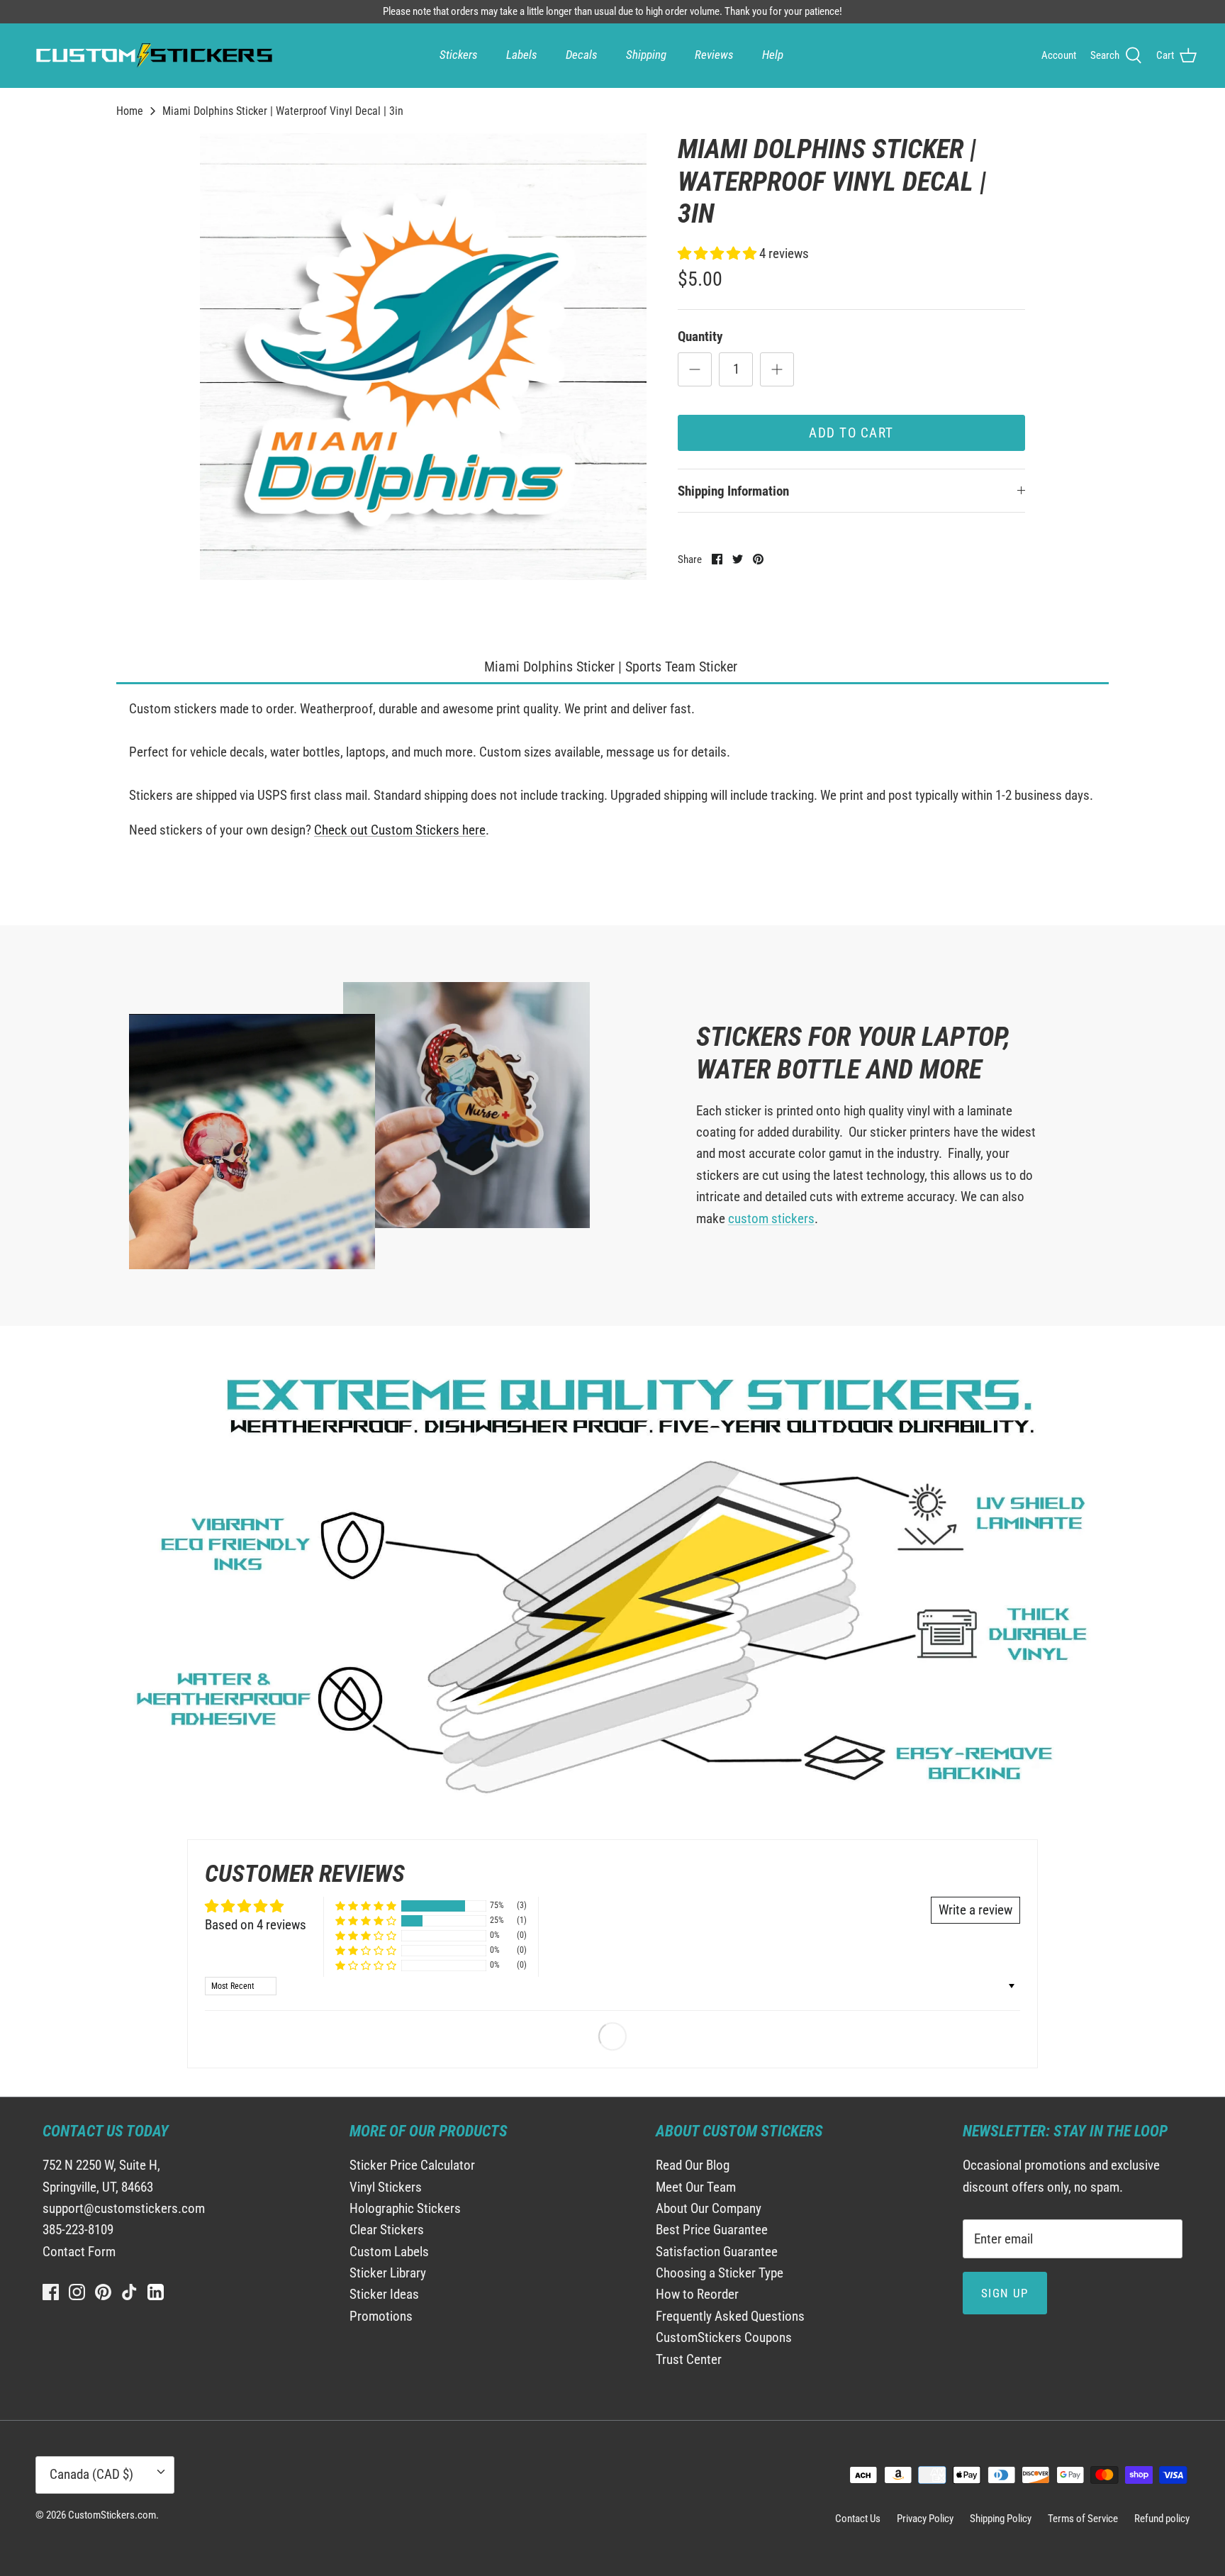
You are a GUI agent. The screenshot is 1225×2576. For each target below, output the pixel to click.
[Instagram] (77, 2292)
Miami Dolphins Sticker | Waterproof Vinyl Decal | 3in (283, 111)
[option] (423, 357)
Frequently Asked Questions (730, 2316)
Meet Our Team (696, 2187)
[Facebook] (51, 2292)
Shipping (646, 55)
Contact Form (79, 2252)
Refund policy (1162, 2519)
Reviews (714, 55)
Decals (582, 55)
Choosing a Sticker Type (720, 2273)
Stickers (459, 55)
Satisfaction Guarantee (717, 2252)
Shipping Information (733, 491)
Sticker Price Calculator (412, 2165)
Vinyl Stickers (386, 2187)
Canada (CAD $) (91, 2474)
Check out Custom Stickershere (400, 830)
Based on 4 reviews (256, 1925)
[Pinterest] (103, 2292)
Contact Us (858, 2519)
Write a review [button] (975, 1910)
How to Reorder (697, 2294)
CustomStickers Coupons (724, 2337)
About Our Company (709, 2208)
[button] (718, 253)
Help (773, 55)
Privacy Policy (925, 2519)
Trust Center (689, 2359)
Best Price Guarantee (712, 2230)
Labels (522, 55)
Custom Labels (389, 2252)
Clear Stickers (387, 2230)
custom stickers (771, 1219)
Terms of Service (1083, 2519)
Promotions (381, 2316)
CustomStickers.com (112, 2515)
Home (130, 111)
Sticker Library (388, 2273)
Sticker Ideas (384, 2294)
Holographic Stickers (405, 2208)
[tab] (612, 668)
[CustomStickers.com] (152, 55)
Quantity (700, 336)
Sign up (1005, 2293)
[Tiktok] (129, 2292)
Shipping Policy (1001, 2519)
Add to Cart (851, 433)
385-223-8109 (78, 2230)
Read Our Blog (693, 2165)
